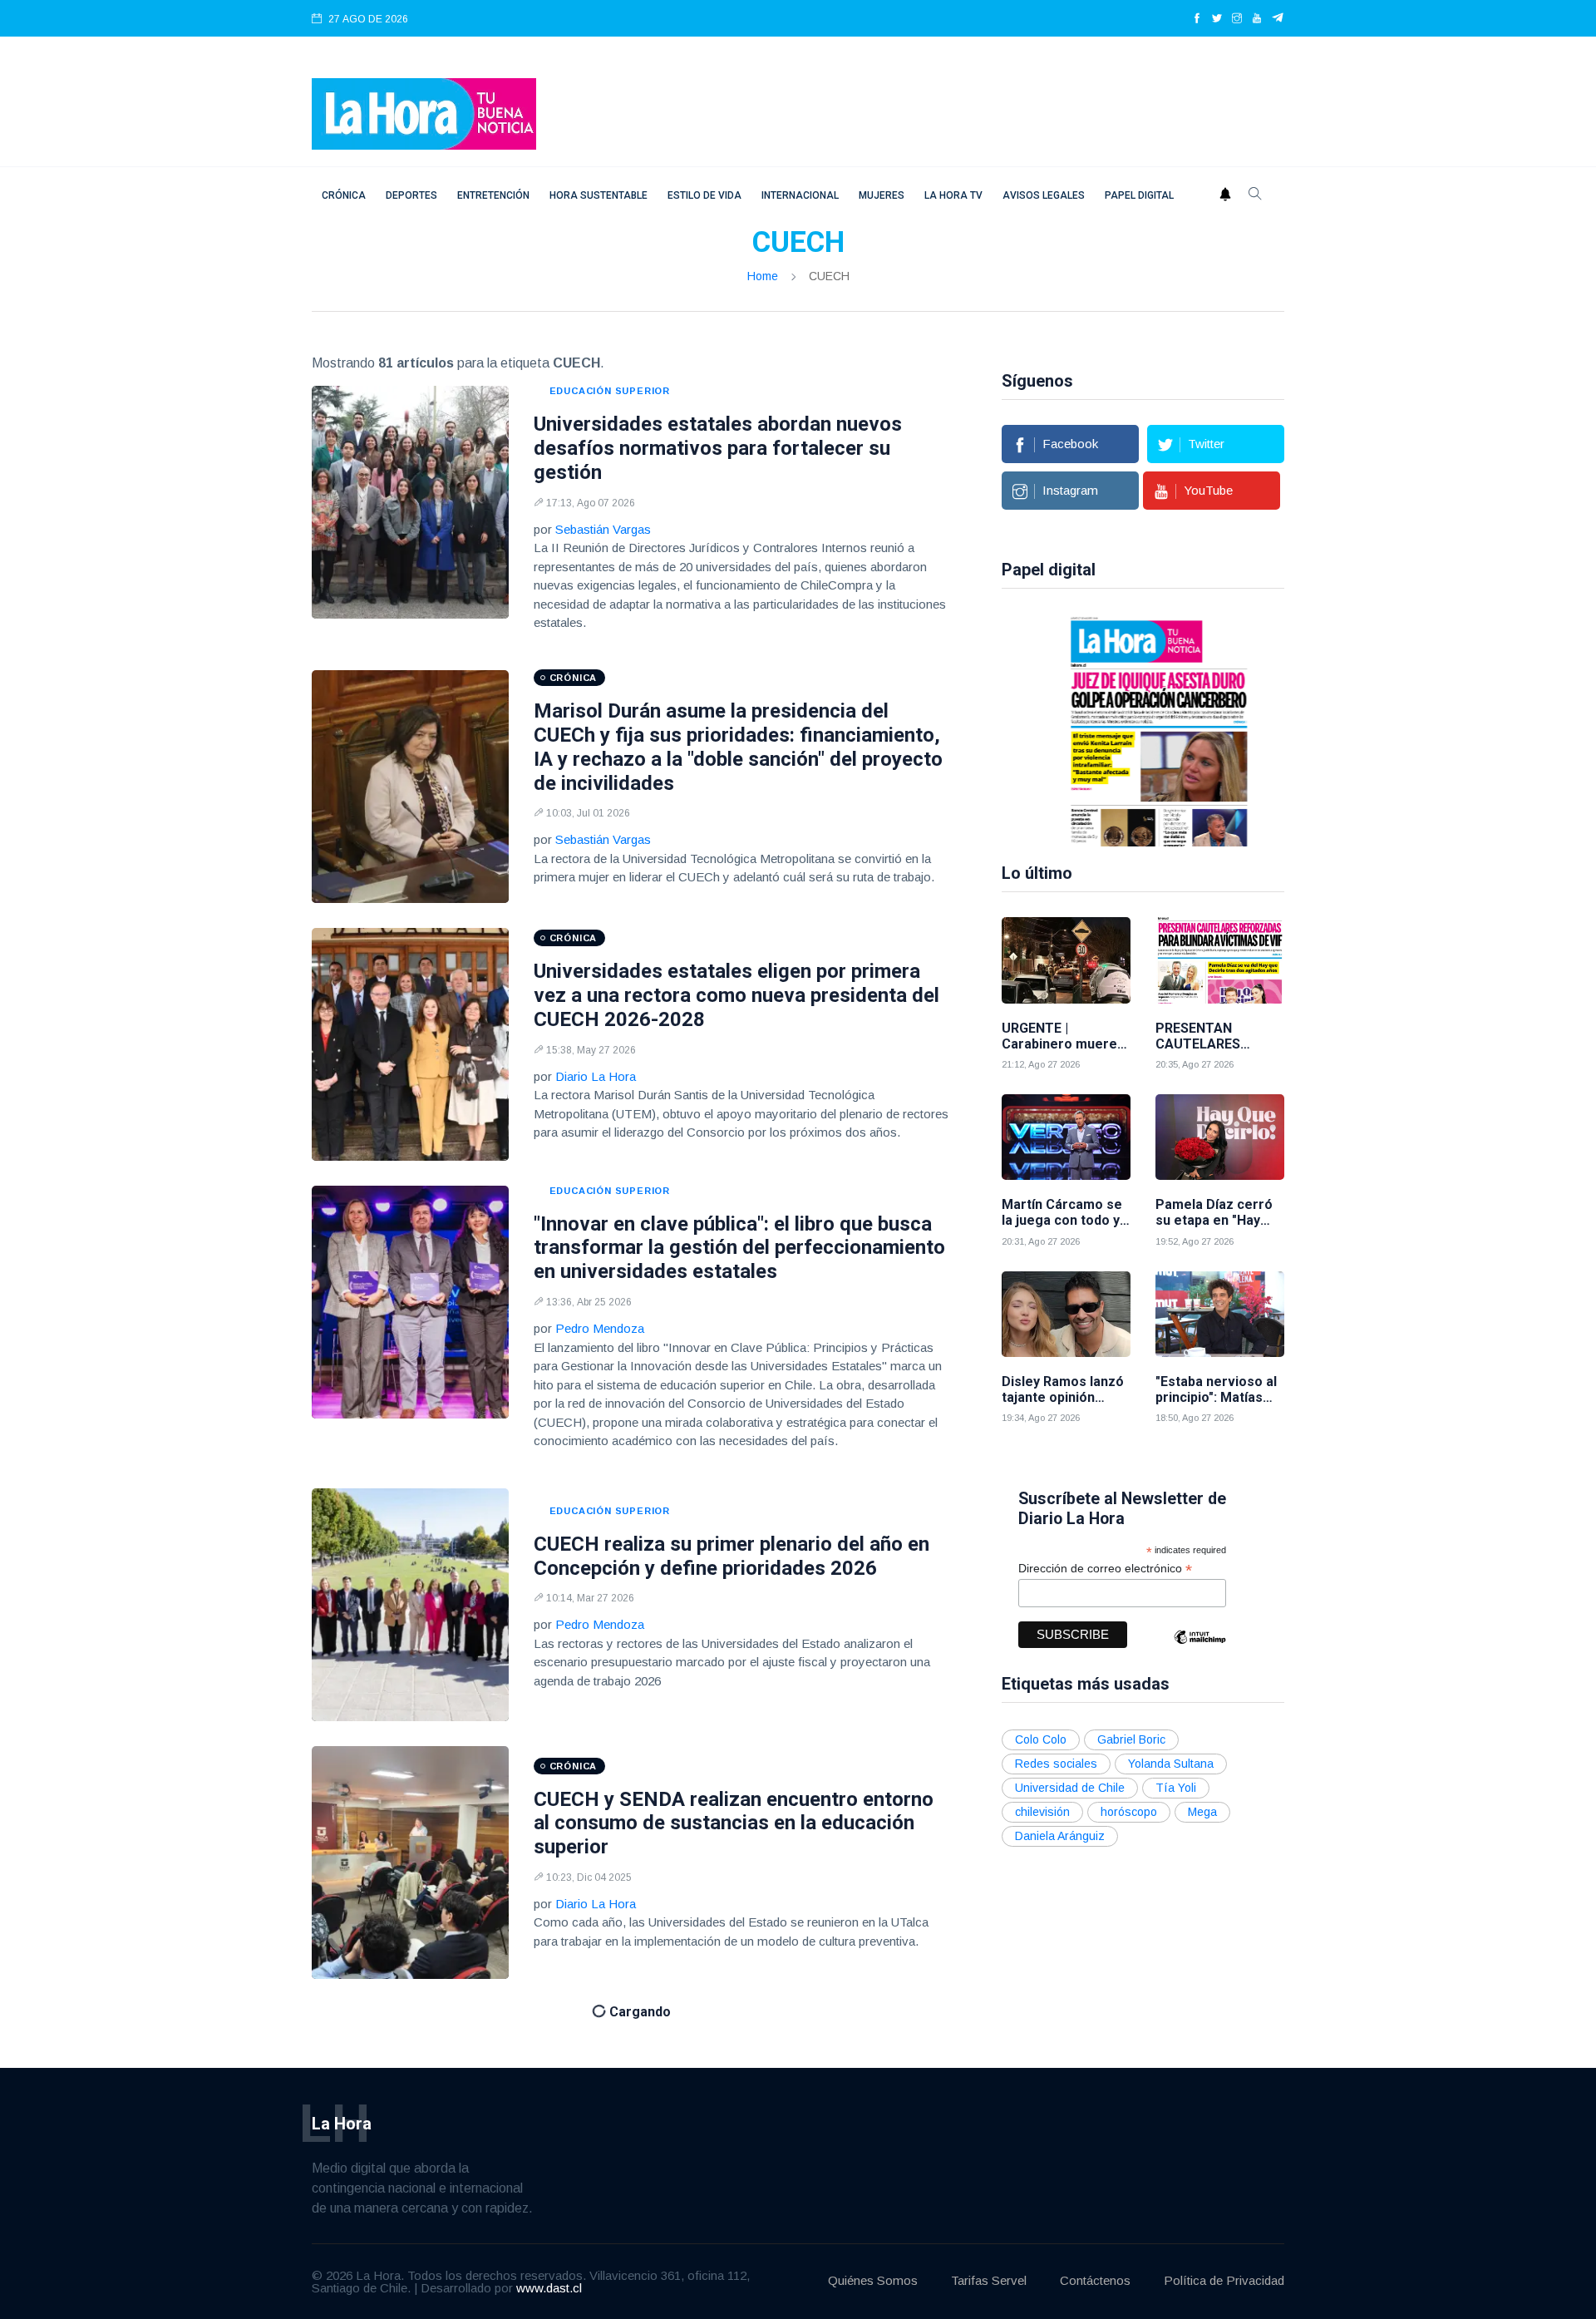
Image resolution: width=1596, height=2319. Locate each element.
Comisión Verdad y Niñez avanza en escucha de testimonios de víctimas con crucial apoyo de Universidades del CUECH (739, 2099)
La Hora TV (953, 195)
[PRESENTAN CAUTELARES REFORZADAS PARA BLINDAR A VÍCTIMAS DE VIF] (1220, 960)
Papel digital (1139, 195)
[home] (424, 113)
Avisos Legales (1044, 195)
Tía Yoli (1176, 1788)
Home (763, 276)
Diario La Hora (596, 1076)
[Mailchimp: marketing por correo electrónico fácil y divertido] (1199, 1649)
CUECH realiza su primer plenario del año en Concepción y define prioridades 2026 (731, 1556)
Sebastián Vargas (603, 529)
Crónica (344, 195)
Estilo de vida (704, 195)
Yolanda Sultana (1171, 1764)
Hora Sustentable (598, 195)
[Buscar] (1255, 195)
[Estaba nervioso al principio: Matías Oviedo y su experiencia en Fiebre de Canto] (1220, 1314)
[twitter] (1217, 19)
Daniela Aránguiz (1060, 1836)
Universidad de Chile (1070, 1788)
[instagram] (1237, 19)
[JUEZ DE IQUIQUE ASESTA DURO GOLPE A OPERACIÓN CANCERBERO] (1093, 730)
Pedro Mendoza (600, 1328)
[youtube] (1257, 19)
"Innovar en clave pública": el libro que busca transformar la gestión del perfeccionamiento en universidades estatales (739, 1248)
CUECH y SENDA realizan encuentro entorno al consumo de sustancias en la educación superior (734, 1823)
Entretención (493, 195)
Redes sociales (1056, 1764)
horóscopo (1129, 1812)
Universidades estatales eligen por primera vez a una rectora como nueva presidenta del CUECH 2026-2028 (736, 995)
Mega (1202, 1812)
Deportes (411, 195)
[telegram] (1278, 19)
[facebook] (1197, 19)
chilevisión (1042, 1812)
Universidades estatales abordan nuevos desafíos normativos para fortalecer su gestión (718, 448)
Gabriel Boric (1131, 1739)
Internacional (800, 195)
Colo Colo (1041, 1739)
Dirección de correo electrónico (1105, 1569)
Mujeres (882, 195)
